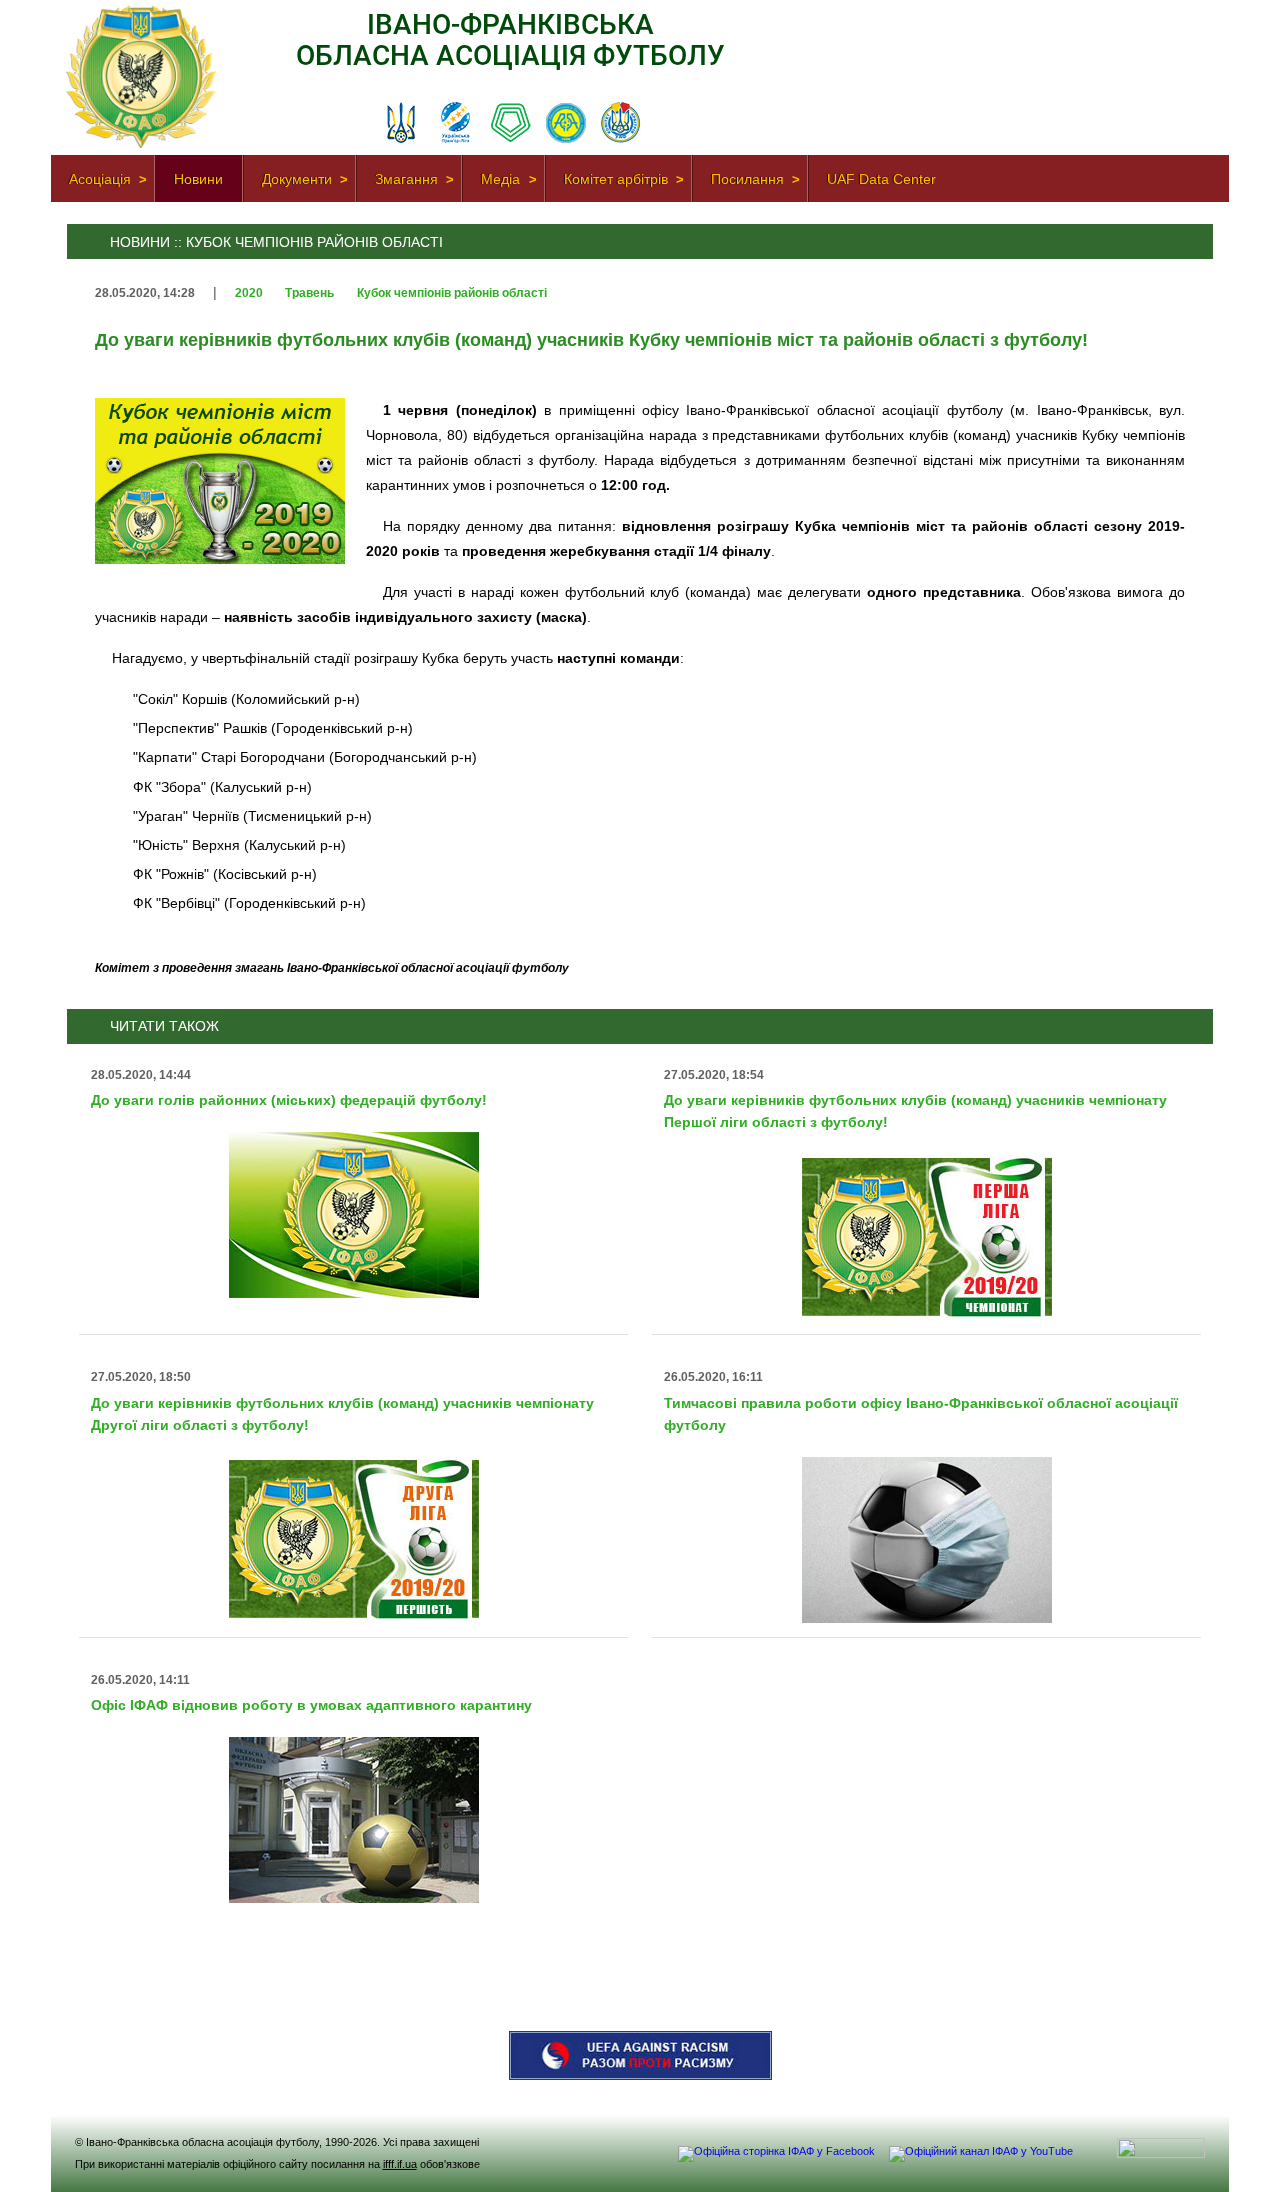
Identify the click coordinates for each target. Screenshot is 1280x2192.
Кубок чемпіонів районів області (452, 293)
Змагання (406, 179)
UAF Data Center (881, 179)
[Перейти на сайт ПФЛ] (511, 123)
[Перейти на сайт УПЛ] (456, 123)
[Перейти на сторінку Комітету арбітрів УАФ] (621, 123)
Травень (311, 293)
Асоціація (100, 179)
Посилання (747, 179)
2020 (250, 293)
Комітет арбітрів (616, 179)
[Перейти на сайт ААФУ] (566, 123)
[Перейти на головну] (141, 144)
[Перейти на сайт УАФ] (401, 123)
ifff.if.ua (400, 2164)
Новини (198, 179)
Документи (297, 179)
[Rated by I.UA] (1161, 2154)
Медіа (500, 179)
